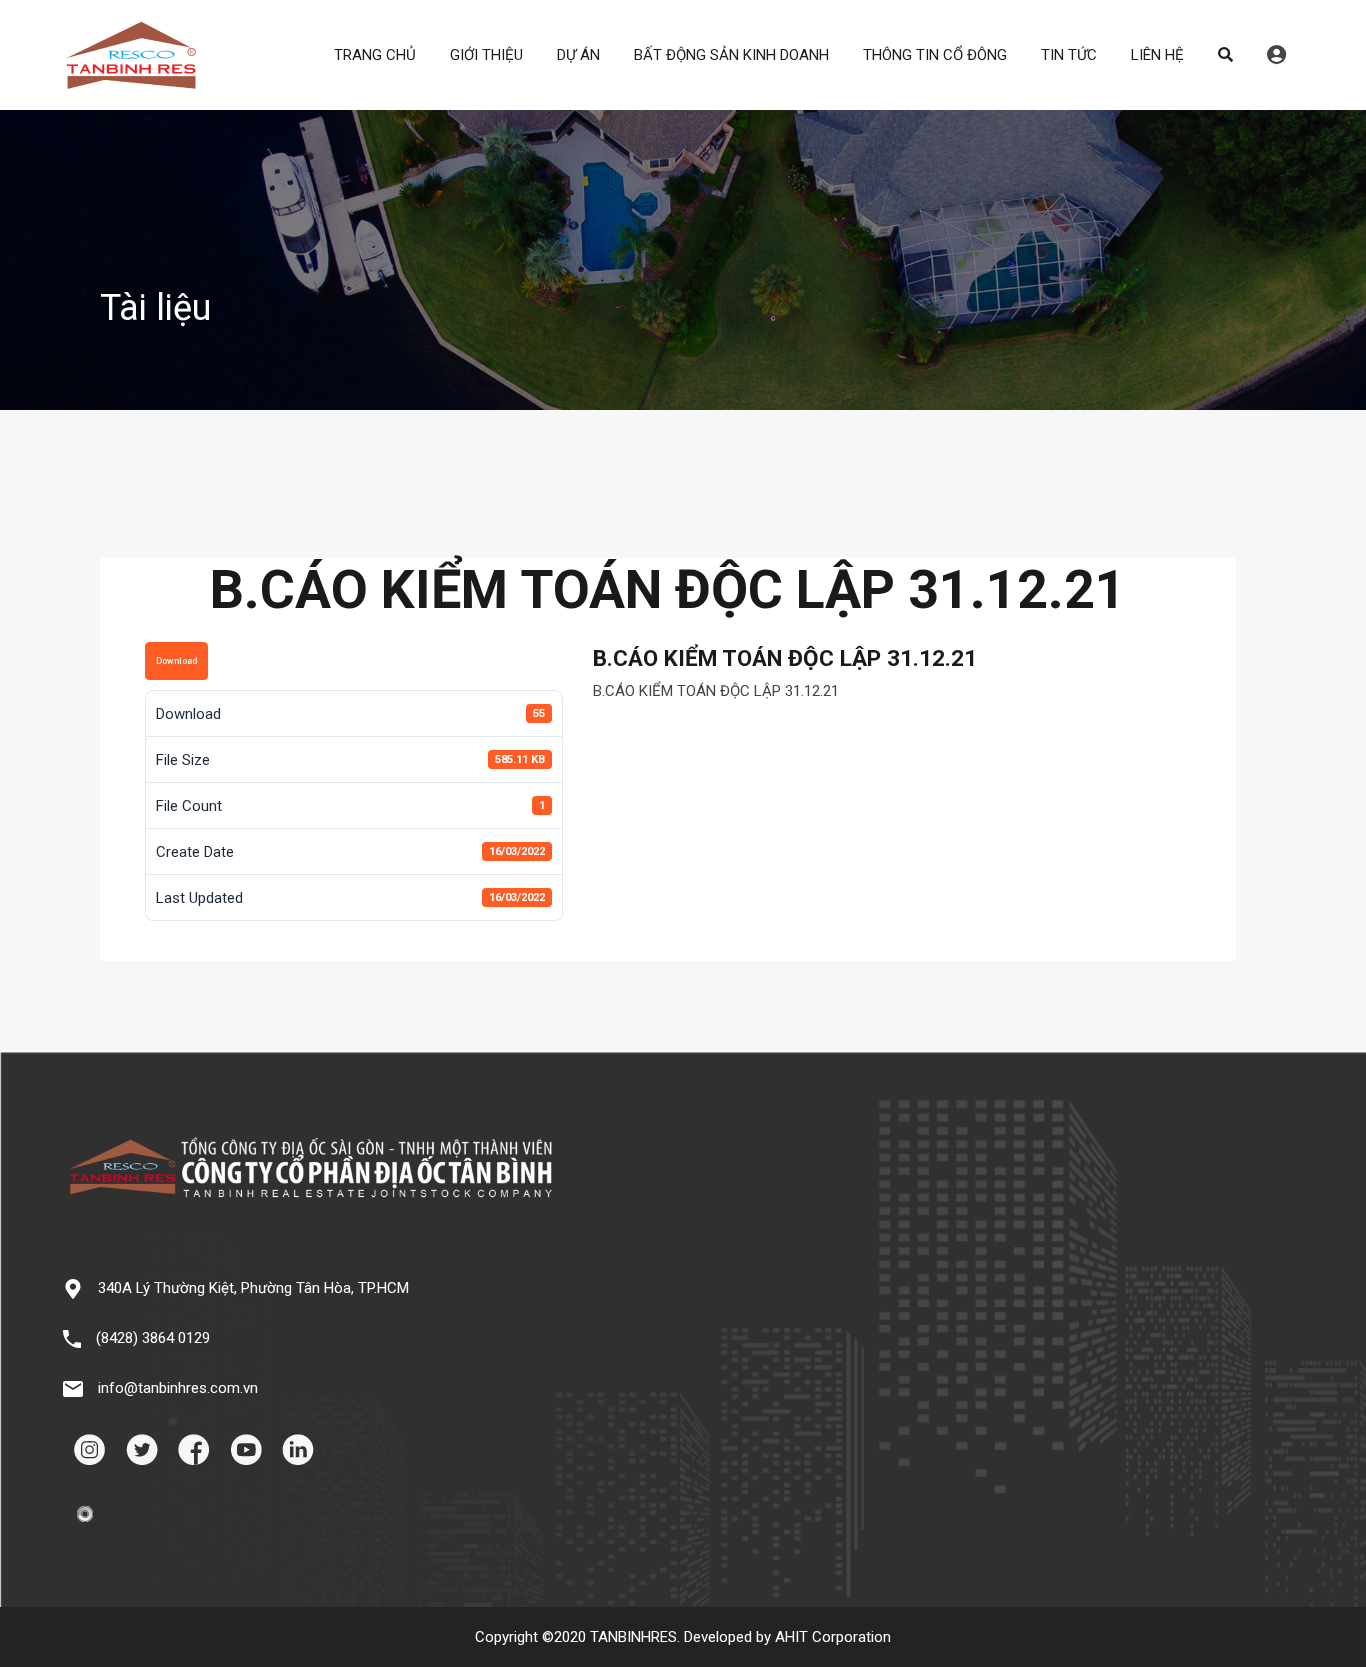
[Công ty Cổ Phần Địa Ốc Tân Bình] (131, 81)
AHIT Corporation (833, 1637)
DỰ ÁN (578, 55)
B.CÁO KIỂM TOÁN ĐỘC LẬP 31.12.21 (716, 691)
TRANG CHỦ (375, 55)
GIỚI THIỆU (486, 55)
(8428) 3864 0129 (153, 1338)
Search (1225, 55)
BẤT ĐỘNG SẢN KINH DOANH (731, 55)
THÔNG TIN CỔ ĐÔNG (935, 55)
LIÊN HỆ (1157, 55)
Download (176, 661)
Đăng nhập (1276, 55)
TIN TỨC (1069, 55)
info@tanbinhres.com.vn (178, 1388)
